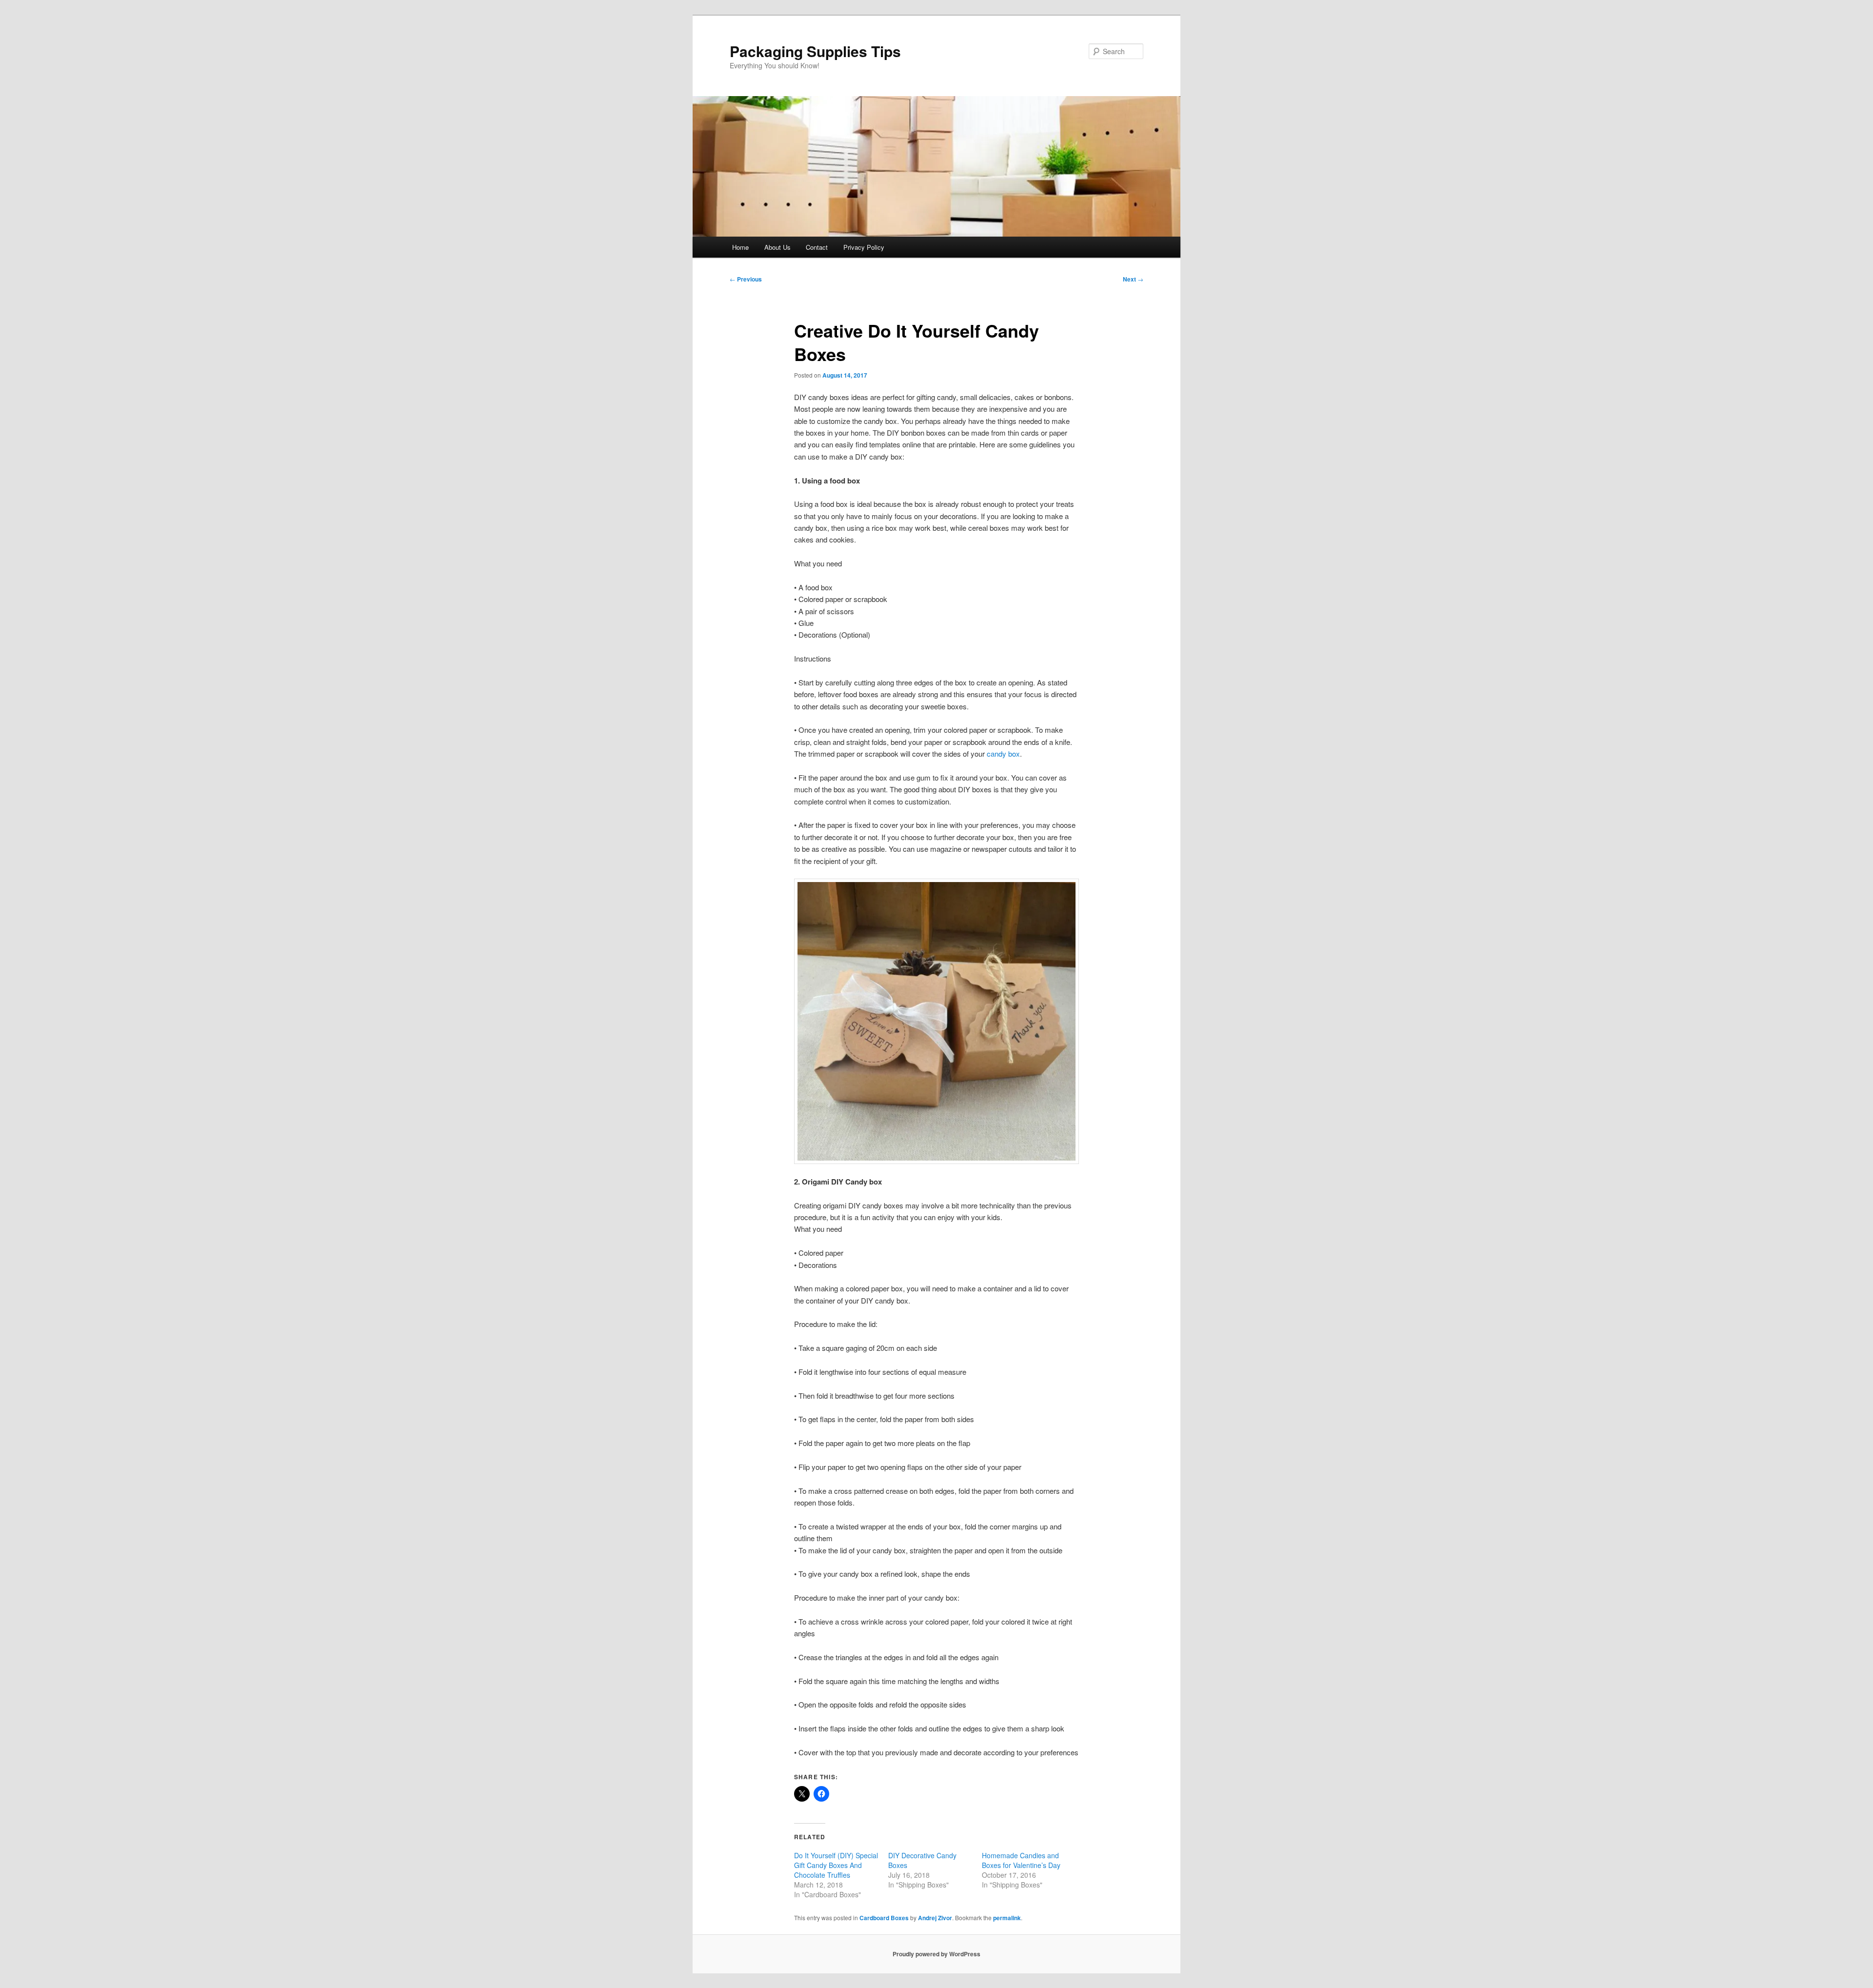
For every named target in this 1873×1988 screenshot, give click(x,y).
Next (1133, 279)
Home (740, 247)
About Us (777, 247)
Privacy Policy (864, 247)
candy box (1003, 753)
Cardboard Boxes (884, 1918)
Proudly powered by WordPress (936, 1954)
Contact (817, 247)
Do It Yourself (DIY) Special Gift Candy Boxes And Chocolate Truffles (836, 1865)
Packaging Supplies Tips (815, 51)
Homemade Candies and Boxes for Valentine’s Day (1021, 1860)
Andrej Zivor (935, 1918)
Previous (746, 279)
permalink (1007, 1918)
